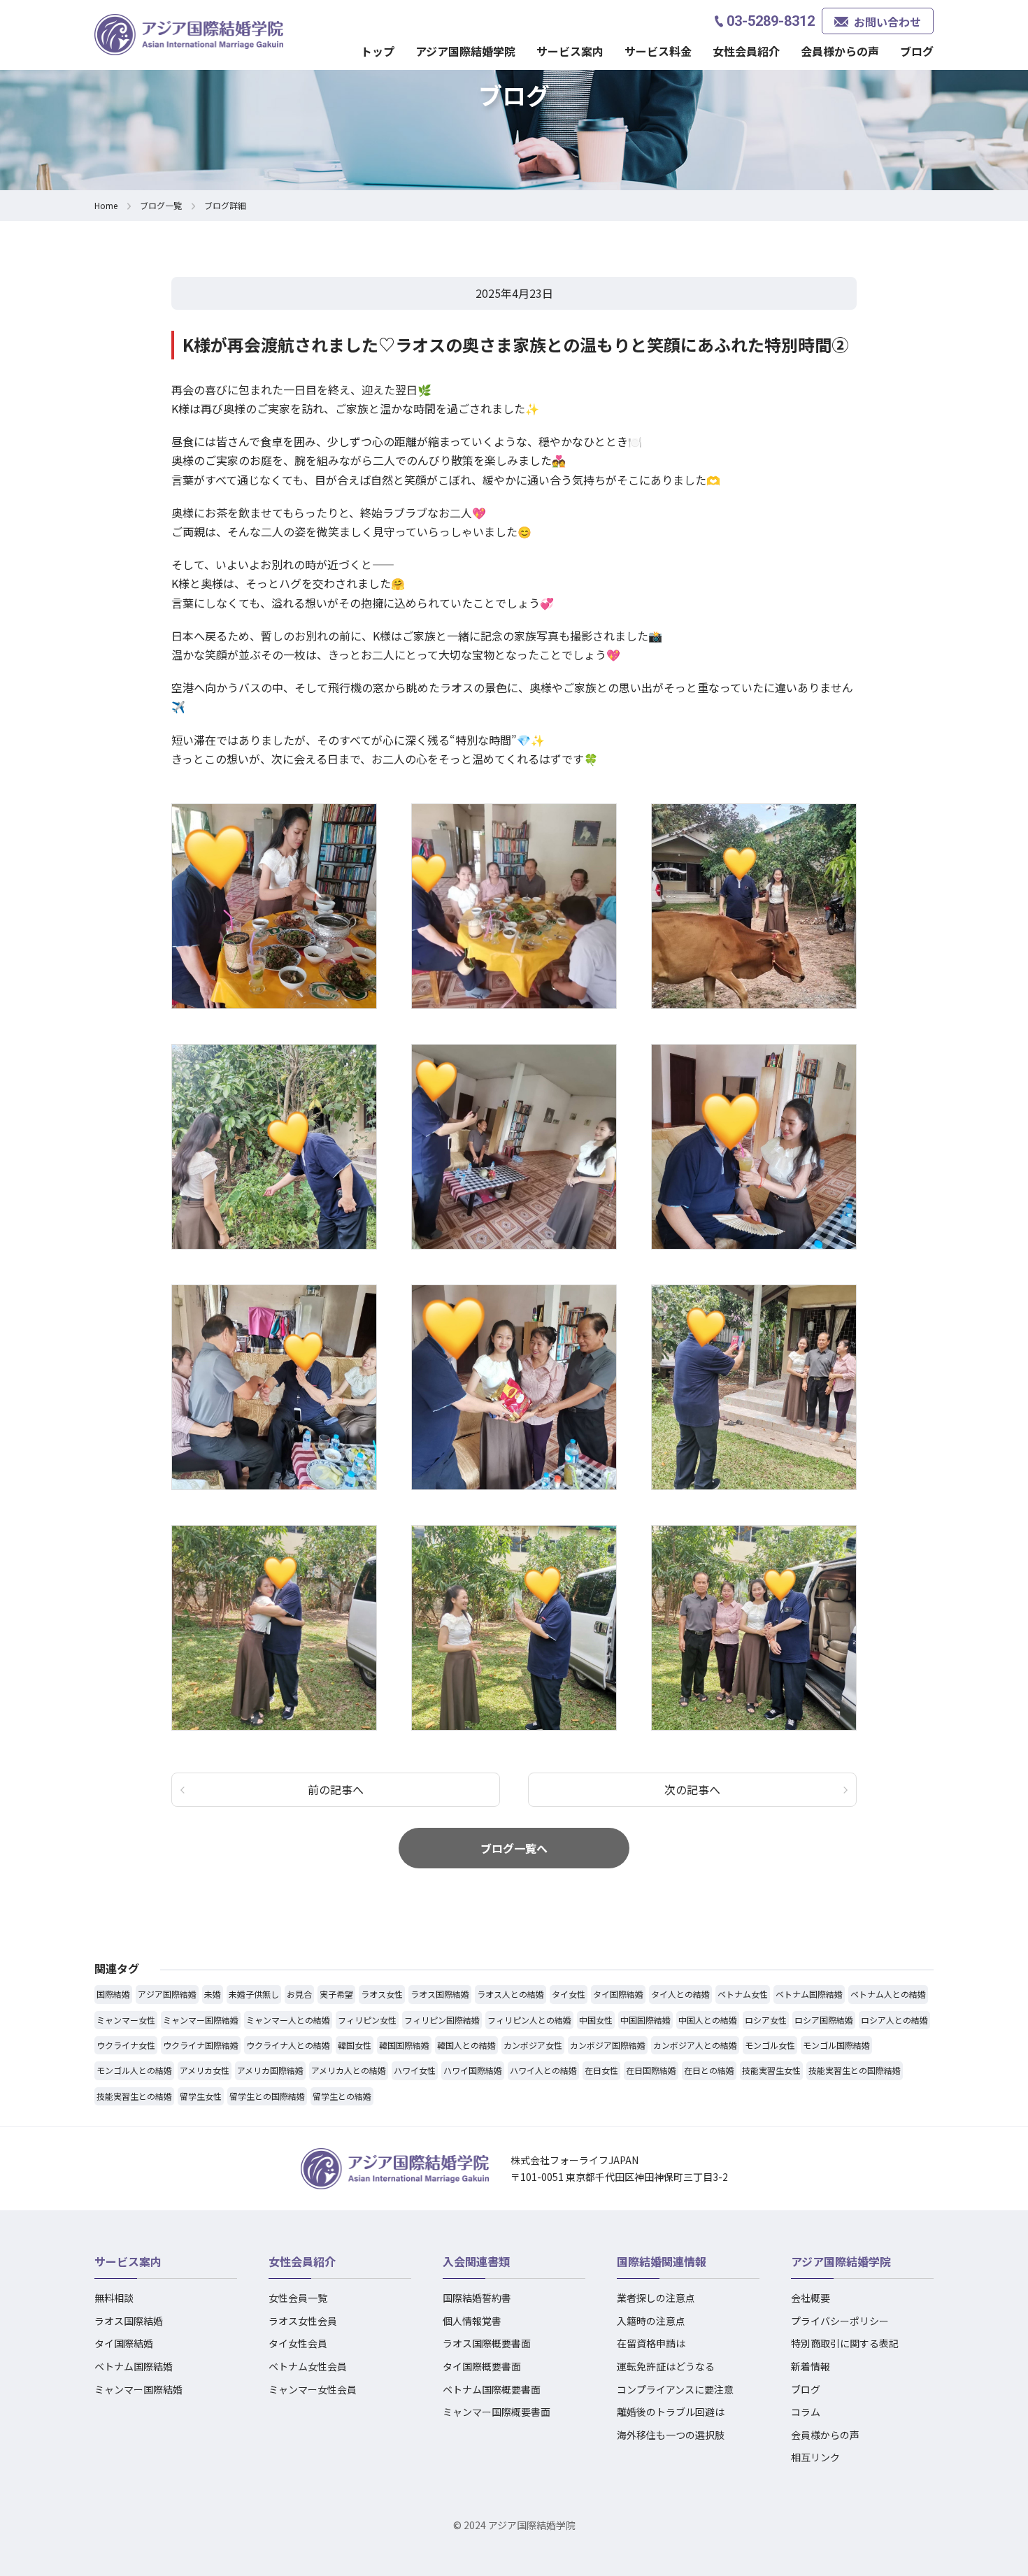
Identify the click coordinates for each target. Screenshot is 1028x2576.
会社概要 (811, 2298)
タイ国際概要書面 (482, 2366)
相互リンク (815, 2457)
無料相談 (114, 2298)
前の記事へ (336, 1789)
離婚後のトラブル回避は (671, 2412)
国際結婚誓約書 (477, 2298)
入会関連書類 (476, 2261)
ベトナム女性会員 (308, 2366)
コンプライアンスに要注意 (675, 2389)
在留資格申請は (651, 2343)
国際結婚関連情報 (662, 2261)
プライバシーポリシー (840, 2321)
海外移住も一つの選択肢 (671, 2435)
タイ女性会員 (298, 2343)
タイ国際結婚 (124, 2343)
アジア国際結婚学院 (465, 51)
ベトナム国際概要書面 (492, 2389)
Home (106, 205)
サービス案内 (128, 2261)
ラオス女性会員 (303, 2321)
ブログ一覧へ (514, 1848)
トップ (378, 51)
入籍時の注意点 (651, 2321)
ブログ (917, 51)
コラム (806, 2412)
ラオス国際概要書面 (487, 2343)
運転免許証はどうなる (666, 2366)
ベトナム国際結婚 (134, 2366)
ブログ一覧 (161, 205)
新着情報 (811, 2366)
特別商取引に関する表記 (845, 2343)
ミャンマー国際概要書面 (497, 2412)
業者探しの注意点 (656, 2298)
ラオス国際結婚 (129, 2321)
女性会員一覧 (298, 2298)
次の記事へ (692, 1789)
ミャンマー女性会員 (313, 2389)
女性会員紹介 (302, 2261)
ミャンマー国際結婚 (138, 2389)
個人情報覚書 (472, 2321)
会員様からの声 (840, 51)
